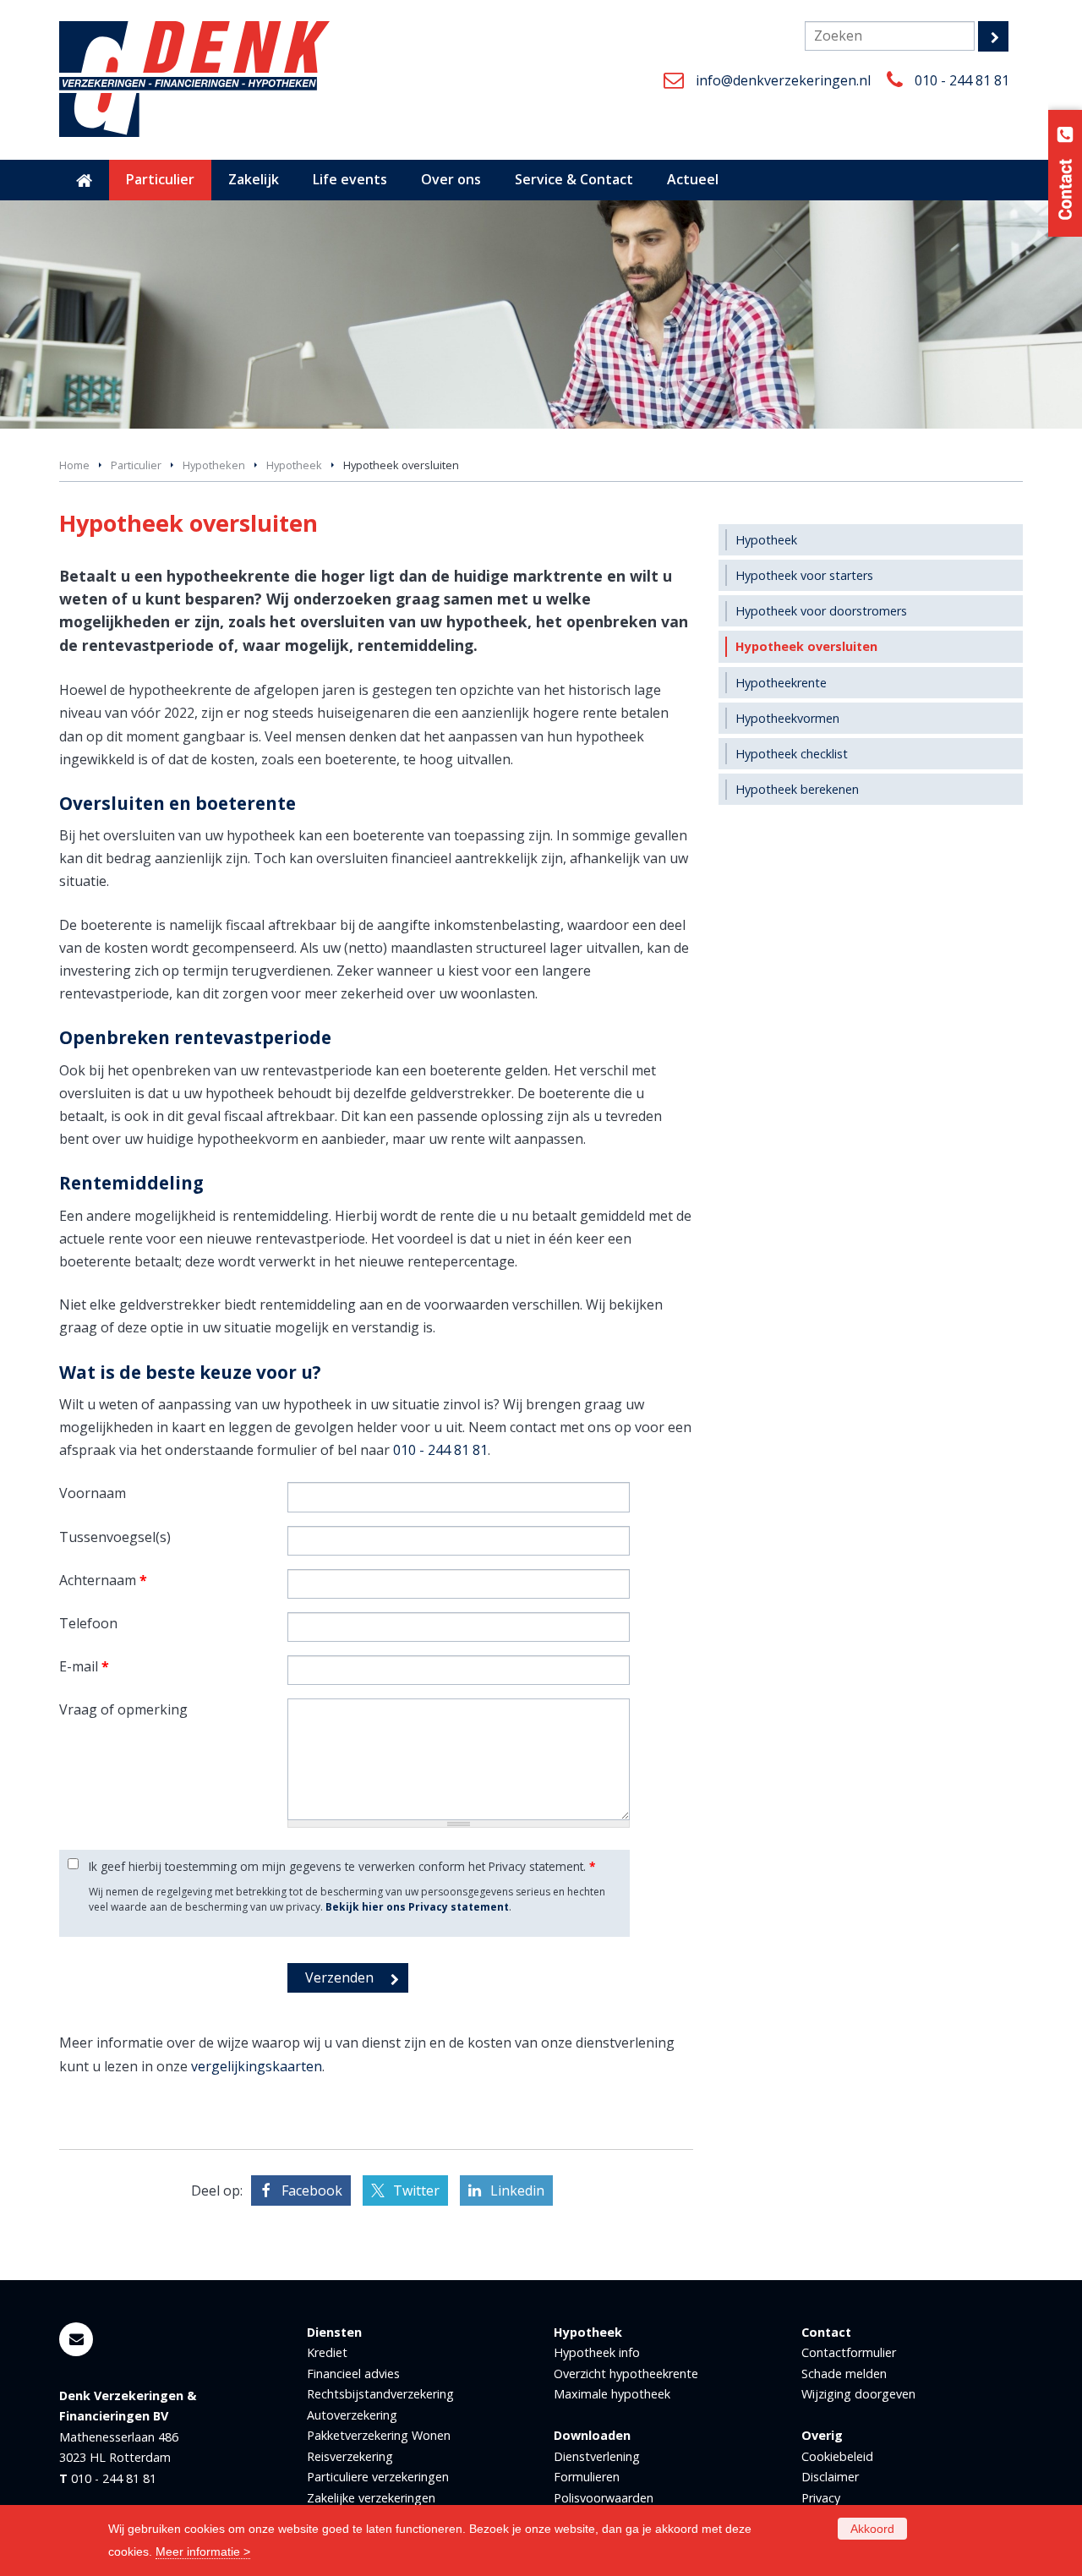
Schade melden (844, 2374)
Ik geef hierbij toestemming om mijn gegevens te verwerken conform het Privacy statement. (342, 1866)
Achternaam (103, 1580)
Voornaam (93, 1493)
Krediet (327, 2352)
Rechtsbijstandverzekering (380, 2394)
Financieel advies (353, 2374)
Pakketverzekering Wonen (379, 2435)
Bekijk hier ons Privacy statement (417, 1907)
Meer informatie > (203, 2551)
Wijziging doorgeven (858, 2394)
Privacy (821, 2498)
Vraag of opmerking (123, 1709)
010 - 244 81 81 (962, 80)
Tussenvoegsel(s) (115, 1537)
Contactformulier (849, 2352)
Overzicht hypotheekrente (626, 2374)
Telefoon (88, 1623)
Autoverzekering (352, 2415)
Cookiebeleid (837, 2456)
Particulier (136, 465)
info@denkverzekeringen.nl (783, 80)
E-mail (84, 1666)
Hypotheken (214, 465)
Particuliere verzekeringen (378, 2477)
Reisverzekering (350, 2456)
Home (74, 465)
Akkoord (872, 2529)
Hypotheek (294, 465)
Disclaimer (830, 2477)
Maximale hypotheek (612, 2394)
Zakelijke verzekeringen (371, 2498)
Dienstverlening (597, 2456)
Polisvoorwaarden (604, 2498)
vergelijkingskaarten (257, 2066)
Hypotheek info (597, 2352)
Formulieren (587, 2477)
